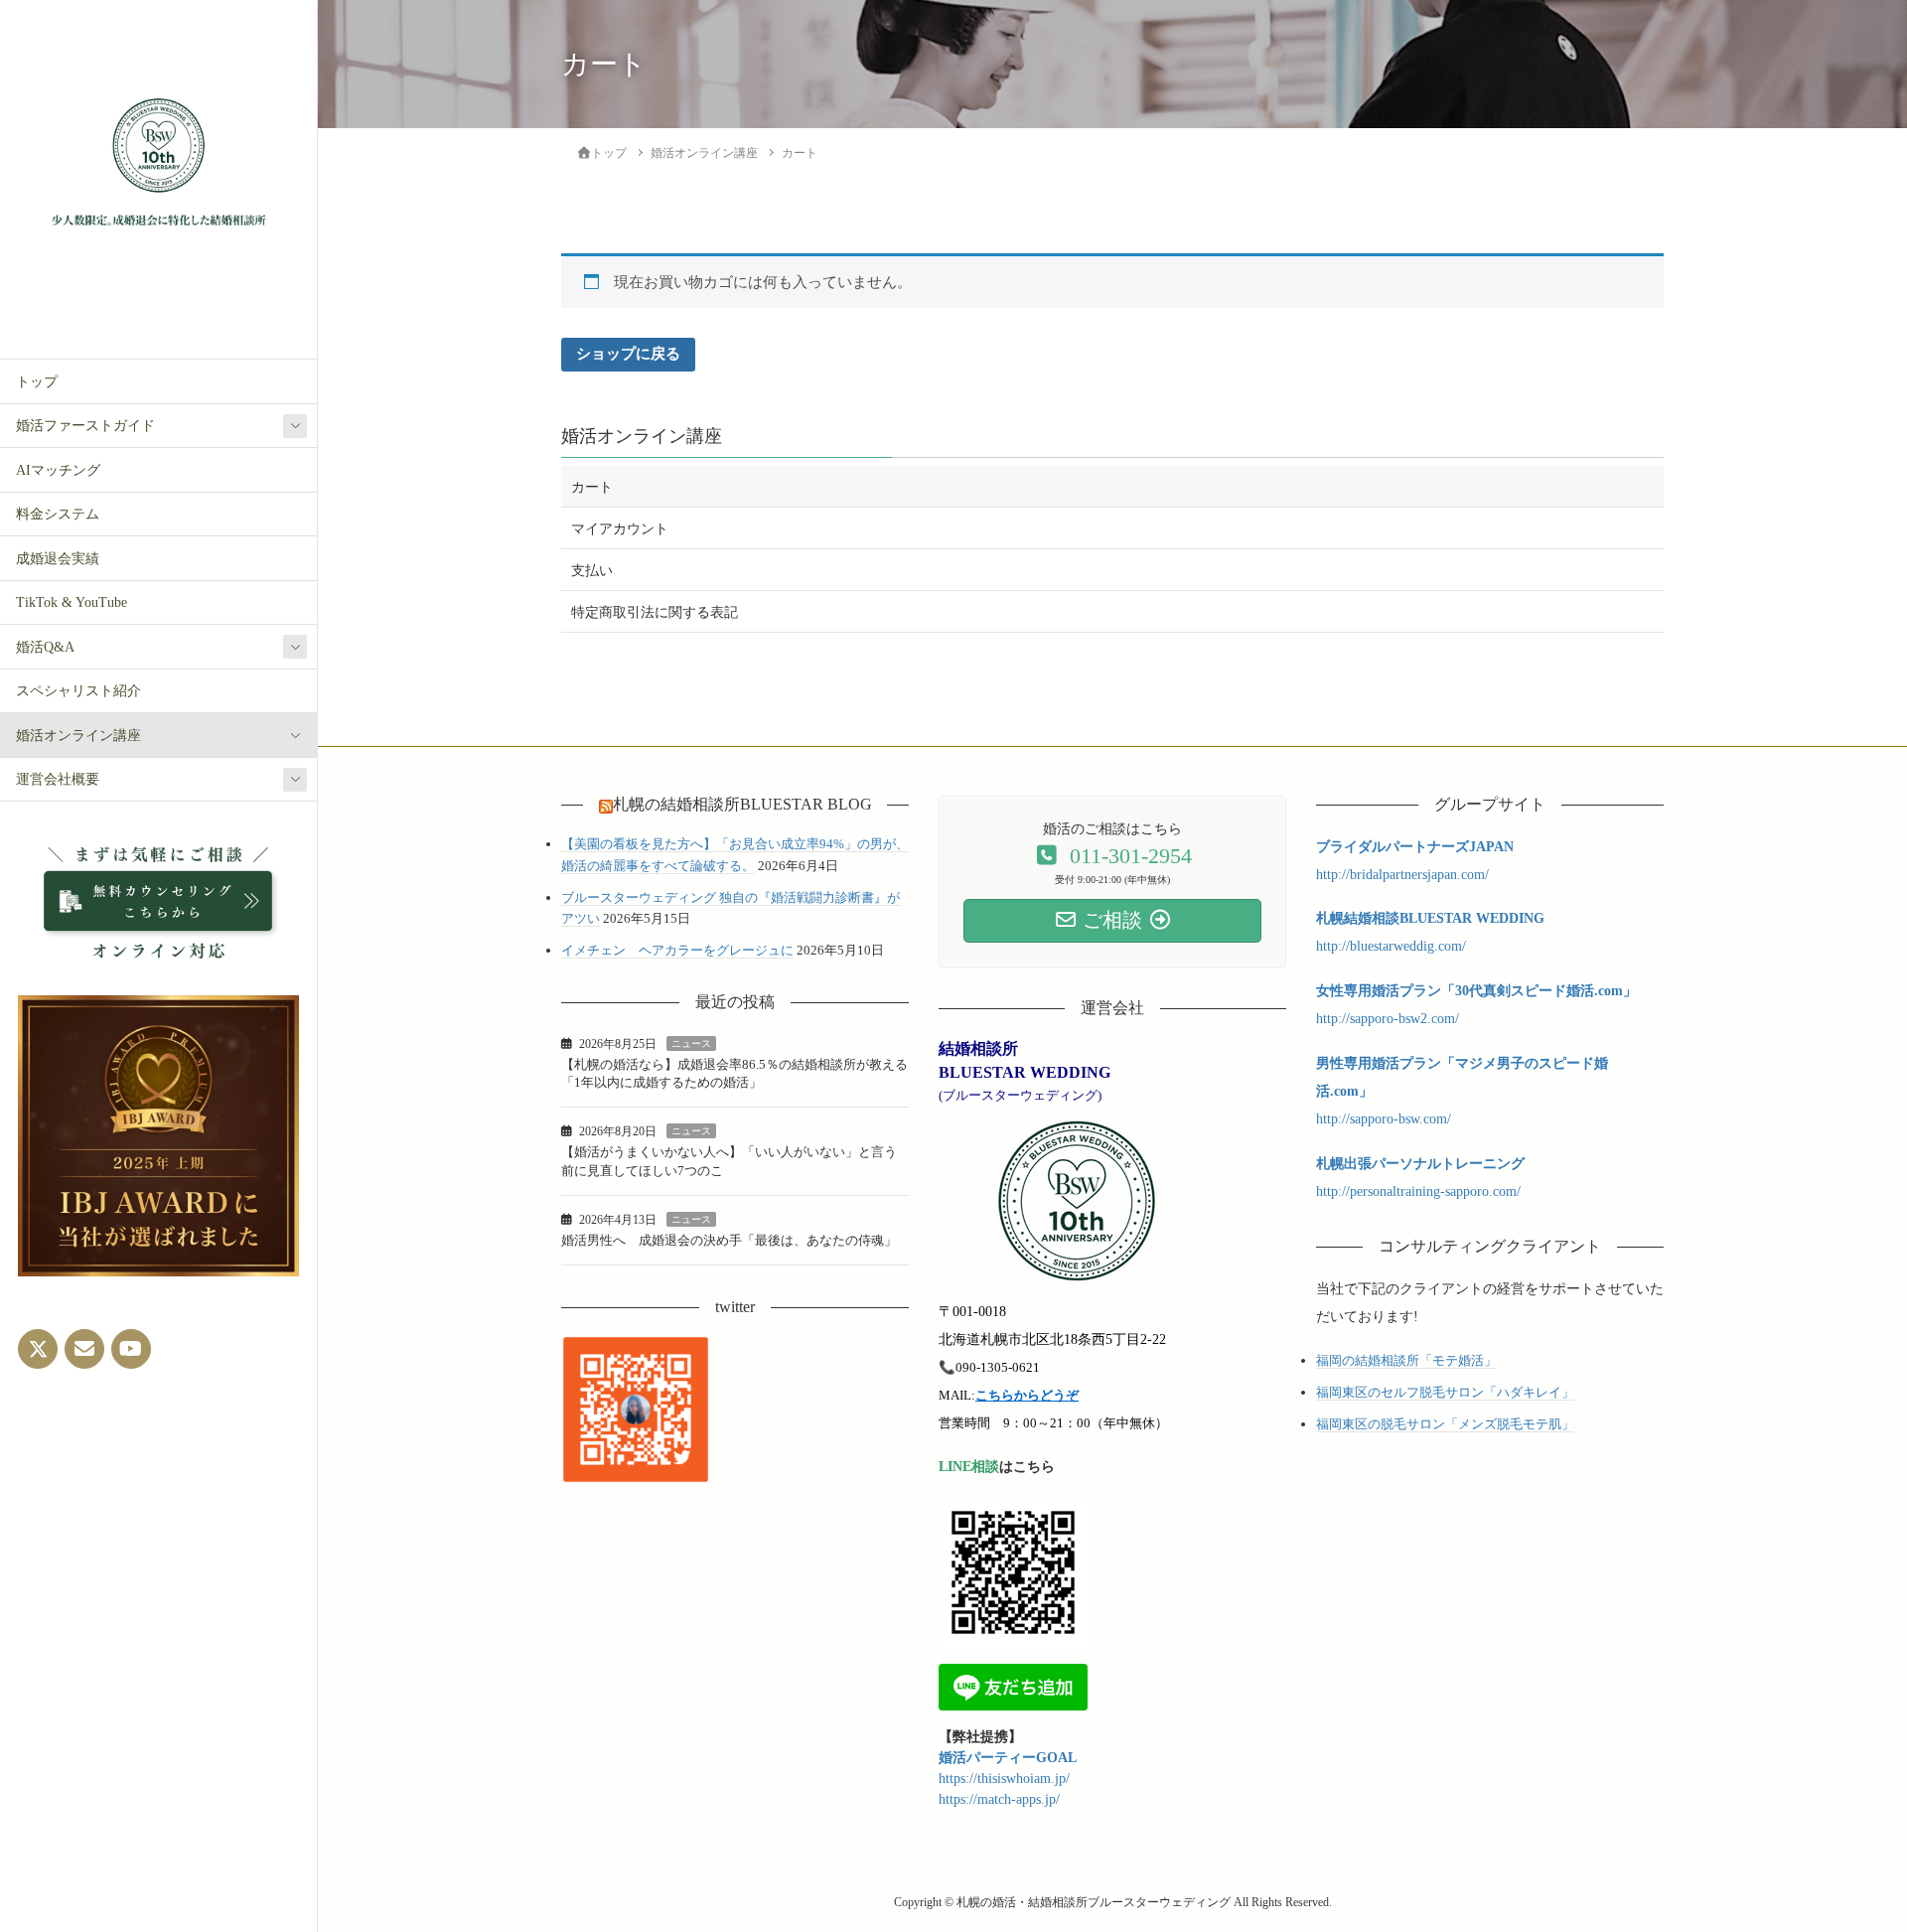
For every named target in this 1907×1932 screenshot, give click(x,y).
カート (592, 487)
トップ (37, 382)
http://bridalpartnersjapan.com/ (1402, 875)
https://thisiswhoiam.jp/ (1004, 1779)
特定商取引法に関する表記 (655, 612)
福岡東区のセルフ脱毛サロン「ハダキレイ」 (1445, 1392)
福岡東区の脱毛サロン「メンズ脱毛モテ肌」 (1445, 1424)
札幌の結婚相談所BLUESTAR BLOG (742, 804)
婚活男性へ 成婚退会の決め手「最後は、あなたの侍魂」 (729, 1240)
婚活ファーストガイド (85, 426)
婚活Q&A (45, 647)
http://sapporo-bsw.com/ (1384, 1119)
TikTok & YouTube (72, 602)
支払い (592, 571)
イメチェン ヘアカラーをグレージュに (677, 950)
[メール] (84, 1349)
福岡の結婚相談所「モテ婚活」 (1406, 1360)
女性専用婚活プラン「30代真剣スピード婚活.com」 (1476, 991)
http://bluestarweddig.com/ (1391, 946)
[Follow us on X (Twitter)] (38, 1349)
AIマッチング (58, 470)
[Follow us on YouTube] (131, 1349)
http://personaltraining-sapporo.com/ (1418, 1191)
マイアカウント (620, 529)
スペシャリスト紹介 (78, 691)
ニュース (691, 1043)
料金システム (58, 514)
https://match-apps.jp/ (999, 1799)
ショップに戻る (628, 354)
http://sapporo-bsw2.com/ (1388, 1019)
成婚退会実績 (58, 559)
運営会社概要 (58, 779)
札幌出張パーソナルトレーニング (1420, 1164)
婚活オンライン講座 (78, 736)
